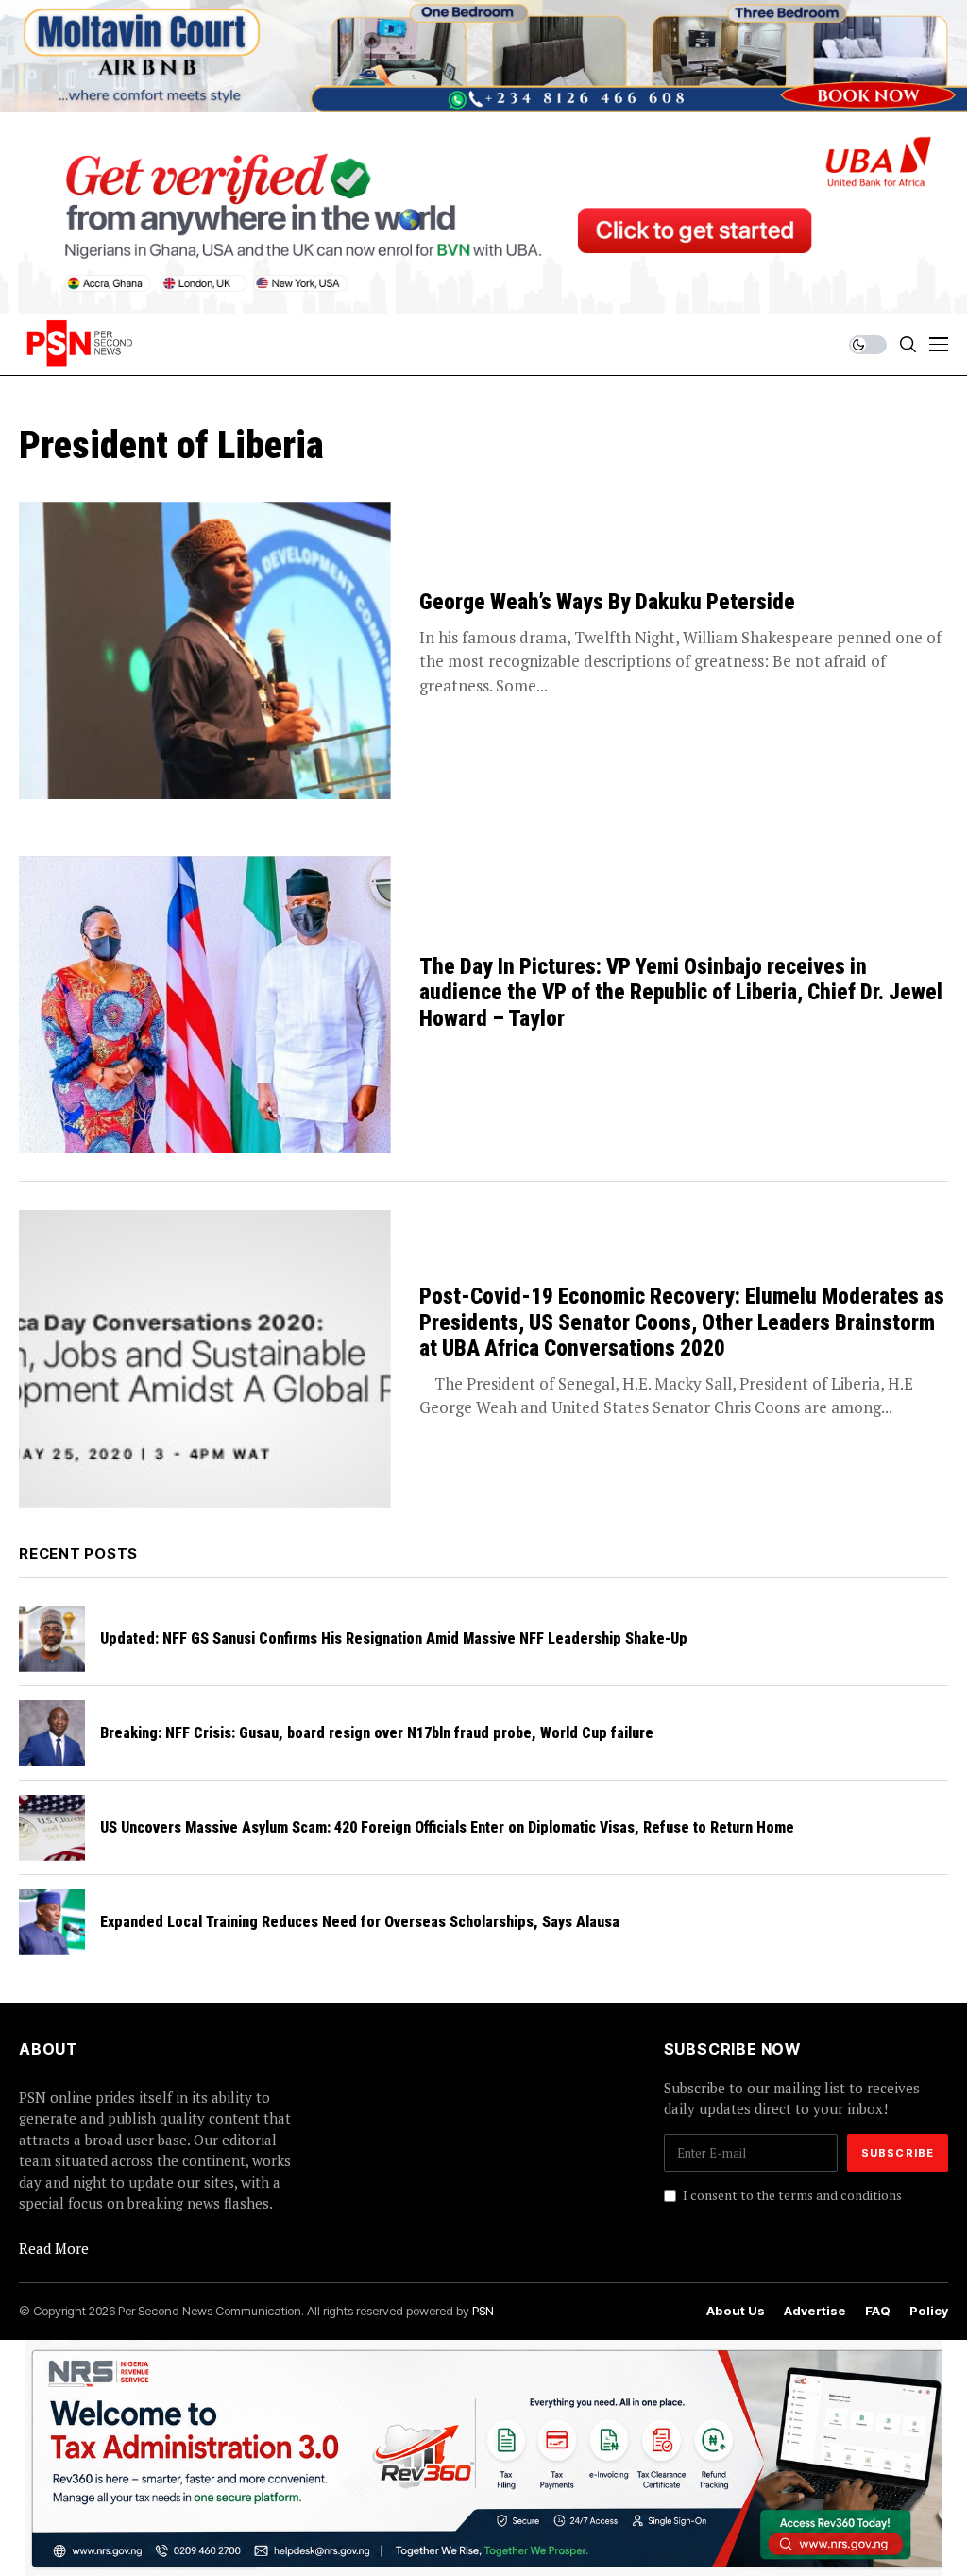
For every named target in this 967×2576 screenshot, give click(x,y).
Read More (54, 2248)
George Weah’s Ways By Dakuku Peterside (607, 602)
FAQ (878, 2311)
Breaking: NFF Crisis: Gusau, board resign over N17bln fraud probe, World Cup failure (377, 1733)
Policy (929, 2311)
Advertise (815, 2311)
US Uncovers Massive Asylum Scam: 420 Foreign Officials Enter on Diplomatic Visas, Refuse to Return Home (447, 1827)
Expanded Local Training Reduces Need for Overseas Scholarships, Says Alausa (360, 1922)
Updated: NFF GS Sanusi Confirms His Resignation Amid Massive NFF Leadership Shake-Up (394, 1638)
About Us (736, 2311)
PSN (483, 2311)
